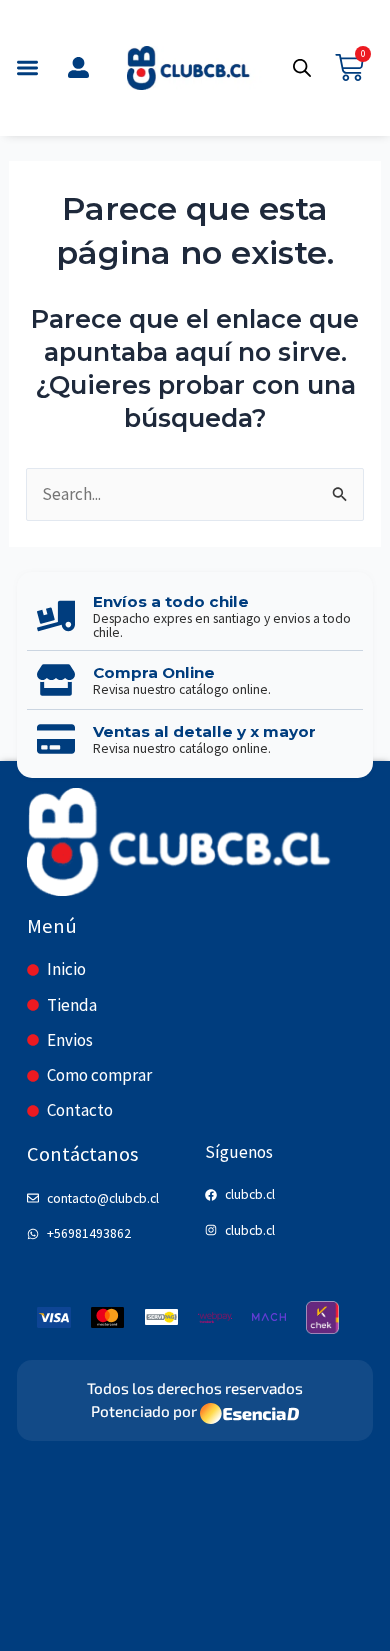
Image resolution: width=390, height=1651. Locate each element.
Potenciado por (144, 1411)
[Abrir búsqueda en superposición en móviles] (302, 68)
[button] (27, 68)
